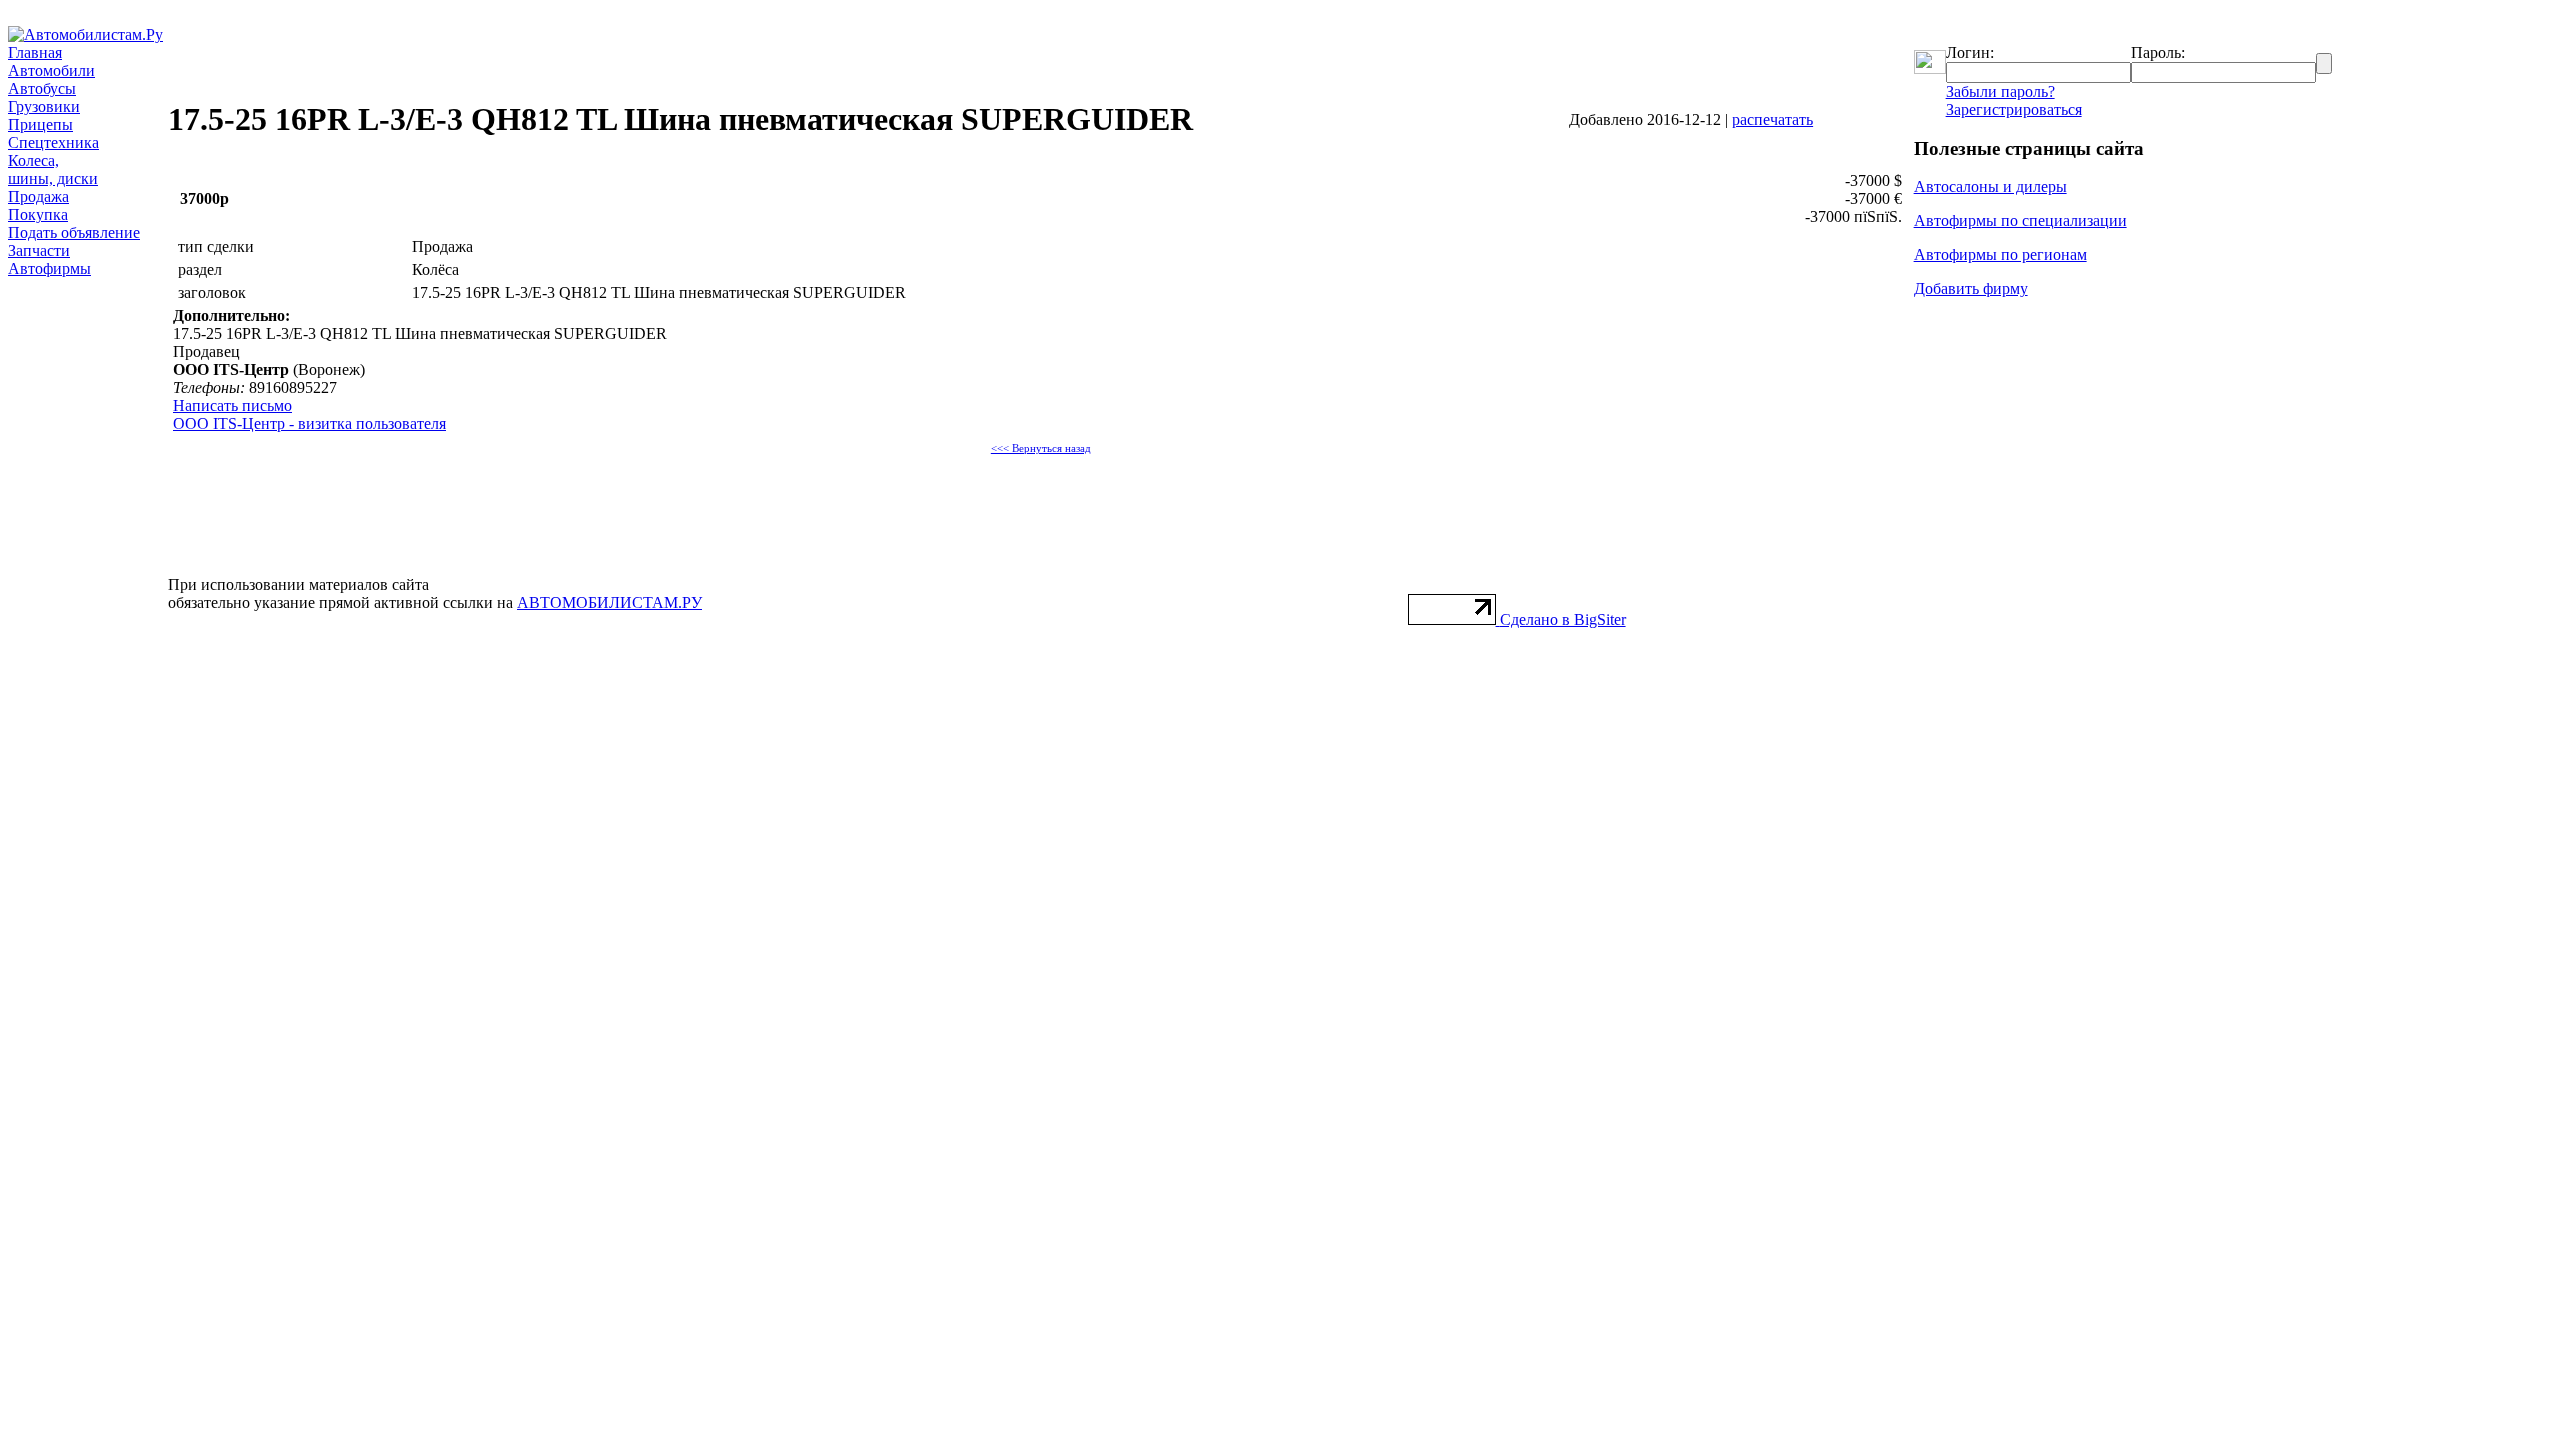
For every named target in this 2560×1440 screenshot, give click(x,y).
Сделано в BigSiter (1563, 619)
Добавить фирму (1971, 288)
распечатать (1772, 119)
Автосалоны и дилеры (1990, 186)
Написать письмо (232, 405)
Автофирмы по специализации (2020, 220)
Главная (35, 52)
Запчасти (39, 250)
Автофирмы (49, 268)
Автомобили (51, 70)
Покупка (38, 214)
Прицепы (40, 124)
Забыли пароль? (2000, 91)
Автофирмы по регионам (2000, 254)
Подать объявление (74, 232)
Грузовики (44, 106)
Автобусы (42, 88)
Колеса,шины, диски (53, 169)
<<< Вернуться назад (1041, 448)
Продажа (38, 196)
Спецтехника (53, 142)
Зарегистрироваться (2014, 109)
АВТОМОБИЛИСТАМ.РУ (609, 602)
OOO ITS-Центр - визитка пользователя (309, 423)
